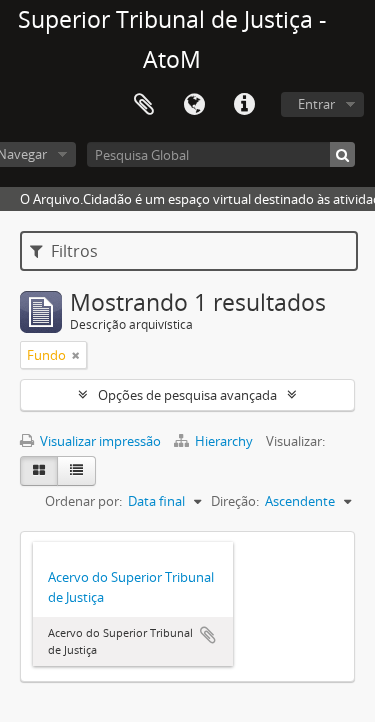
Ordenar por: (83, 501)
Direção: (235, 501)
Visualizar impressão (99, 441)
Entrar (316, 104)
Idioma (194, 105)
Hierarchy (224, 441)
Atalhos (244, 105)
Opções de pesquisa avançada (187, 395)
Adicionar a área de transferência (208, 635)
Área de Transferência (144, 105)
